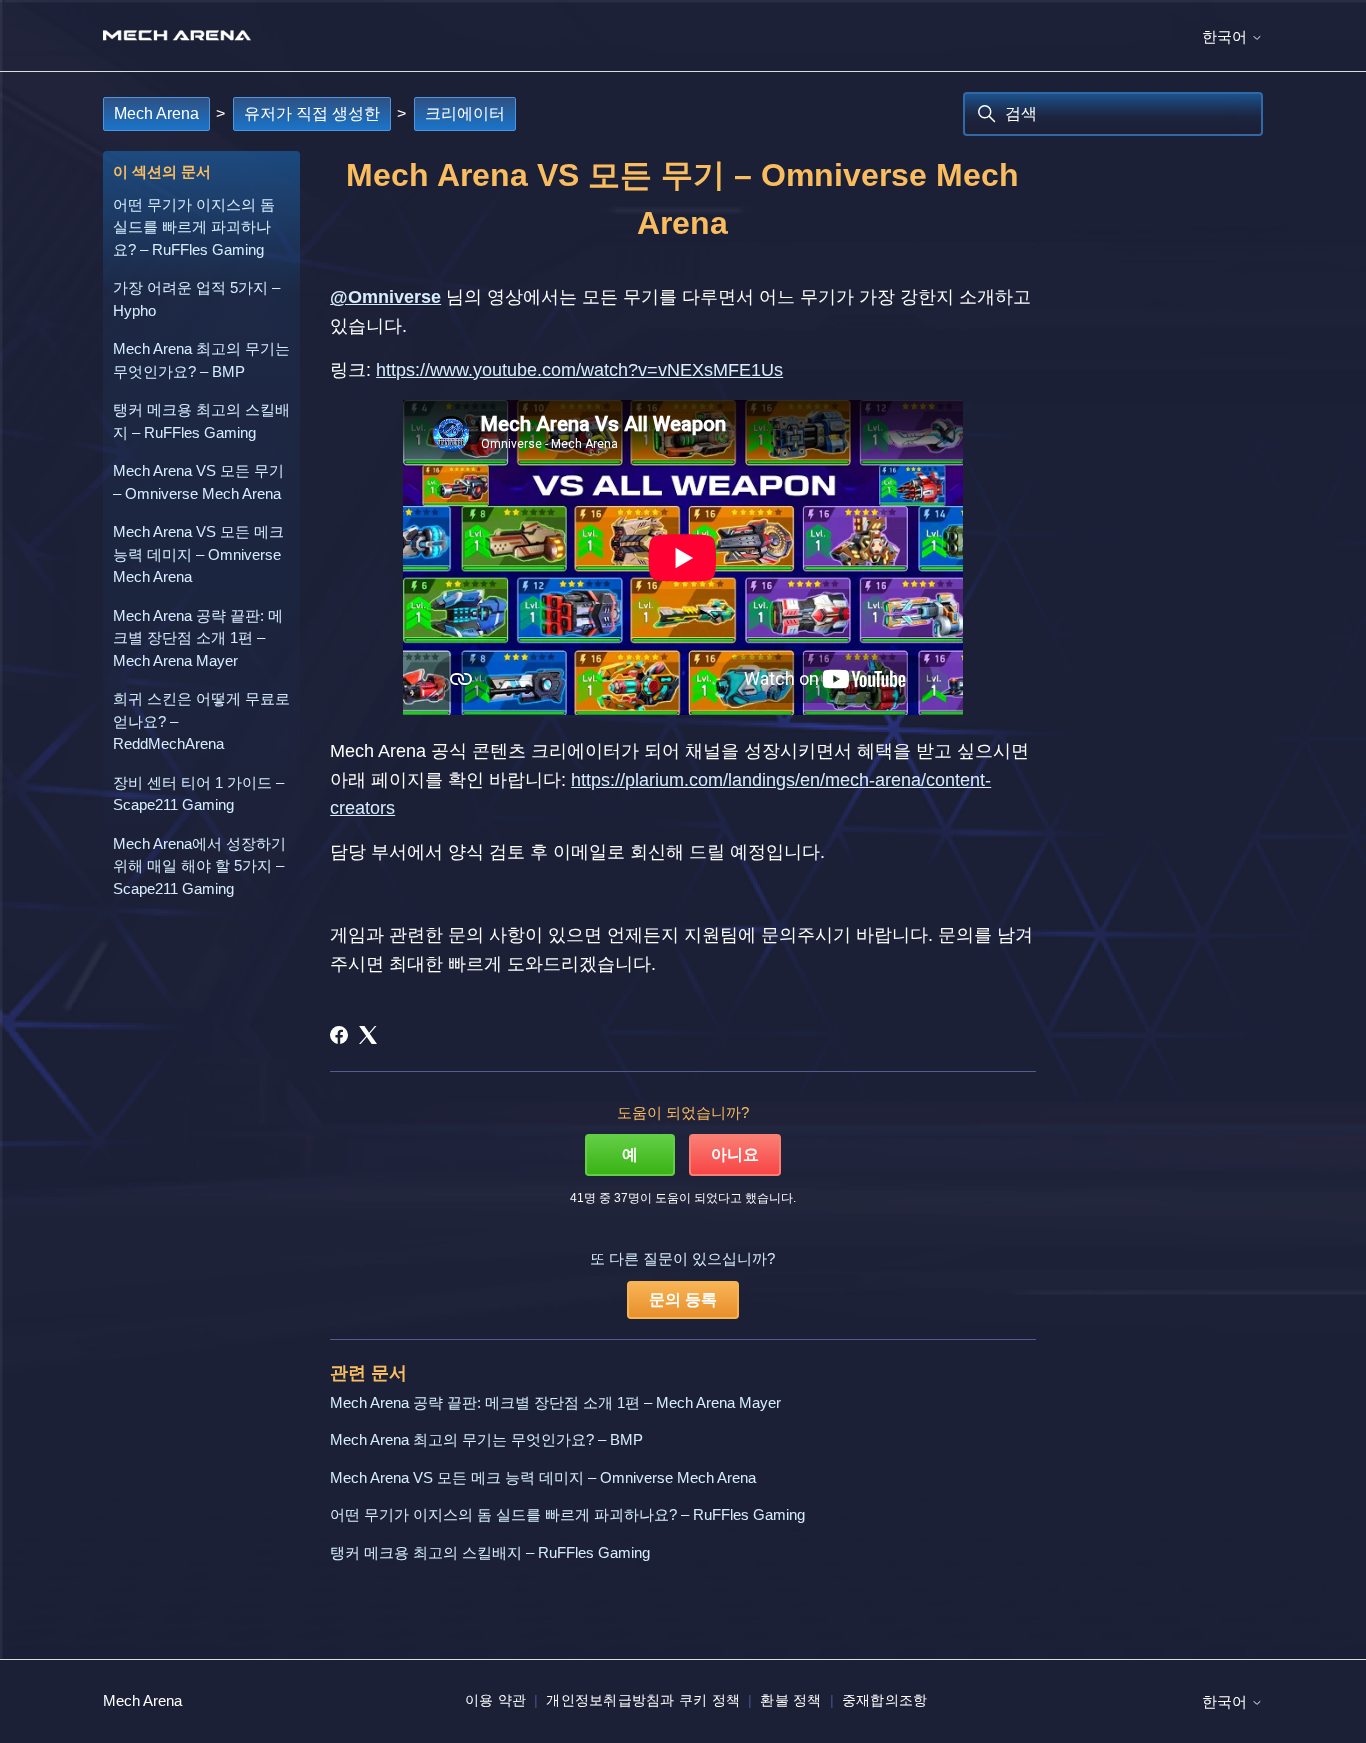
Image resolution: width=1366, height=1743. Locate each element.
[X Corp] (368, 1035)
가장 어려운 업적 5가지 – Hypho (196, 299)
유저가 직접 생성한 (312, 113)
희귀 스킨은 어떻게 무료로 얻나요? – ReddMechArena (201, 721)
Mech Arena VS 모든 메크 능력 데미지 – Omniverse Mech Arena (198, 554)
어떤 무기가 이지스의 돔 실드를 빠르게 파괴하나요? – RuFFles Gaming (194, 227)
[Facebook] (339, 1035)
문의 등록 (683, 1299)
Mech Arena (156, 113)
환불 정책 (790, 1700)
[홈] (177, 35)
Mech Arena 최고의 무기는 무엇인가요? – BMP (201, 360)
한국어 (1226, 36)
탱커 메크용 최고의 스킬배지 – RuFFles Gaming (201, 421)
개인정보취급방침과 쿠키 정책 (643, 1700)
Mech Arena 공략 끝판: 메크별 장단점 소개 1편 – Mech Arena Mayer (198, 638)
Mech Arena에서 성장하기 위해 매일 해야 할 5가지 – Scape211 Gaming (199, 866)
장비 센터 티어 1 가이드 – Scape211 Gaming (198, 794)
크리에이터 (465, 113)
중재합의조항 (885, 1700)
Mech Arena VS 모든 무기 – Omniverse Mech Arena (198, 482)
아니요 (735, 1154)
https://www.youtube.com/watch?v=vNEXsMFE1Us (579, 370)
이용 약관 (495, 1700)
